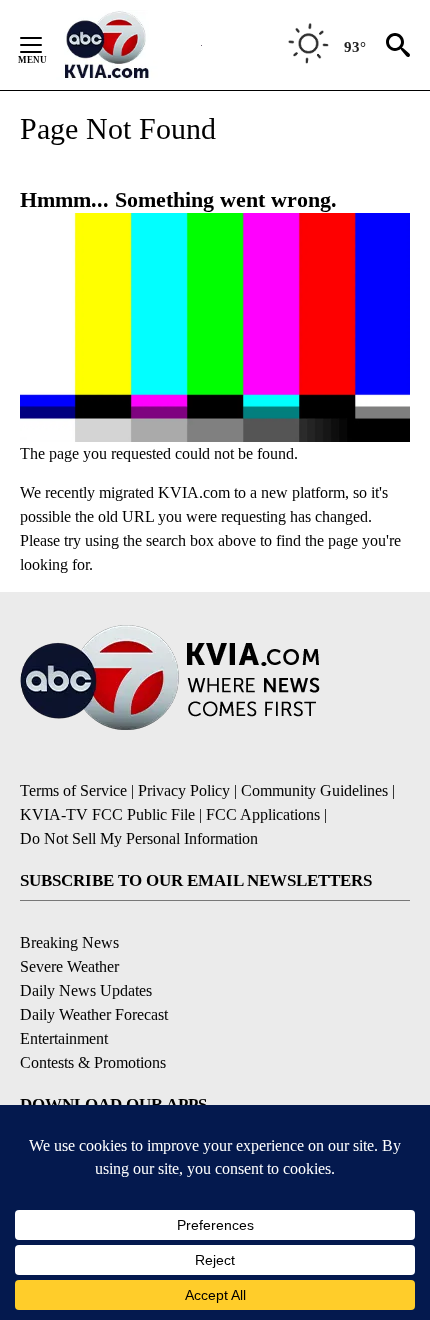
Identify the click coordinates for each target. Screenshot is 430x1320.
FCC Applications (263, 814)
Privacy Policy (184, 790)
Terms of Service (73, 790)
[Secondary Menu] (46, 45)
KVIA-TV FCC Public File (107, 814)
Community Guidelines (314, 790)
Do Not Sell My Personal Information (139, 838)
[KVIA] (128, 45)
